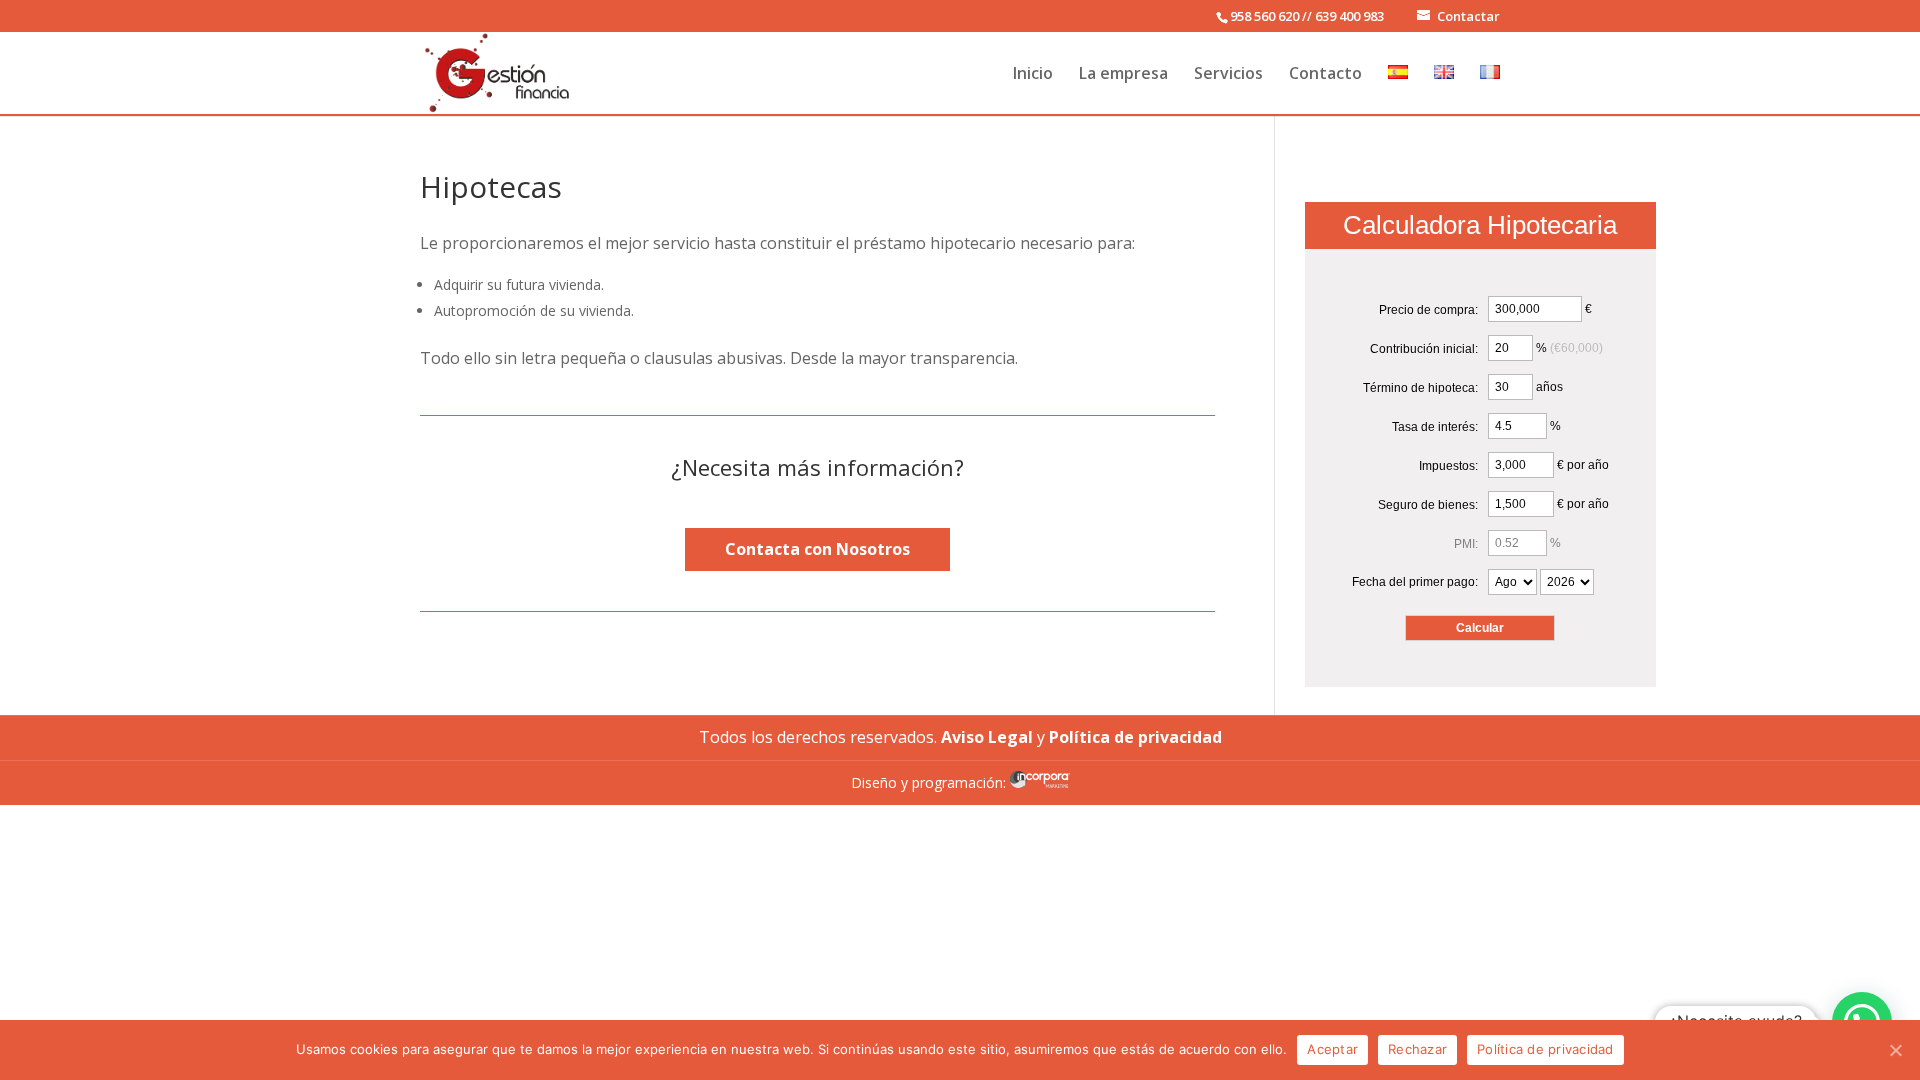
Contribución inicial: (1424, 349)
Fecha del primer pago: (1415, 582)
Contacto (1325, 74)
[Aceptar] (1895, 1050)
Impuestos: (1448, 466)
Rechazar (1417, 1049)
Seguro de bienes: (1428, 505)
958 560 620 (1264, 16)
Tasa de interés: (1435, 427)
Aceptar (1332, 1049)
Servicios (1228, 74)
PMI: (1466, 544)
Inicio (1033, 74)
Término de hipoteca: (1420, 388)
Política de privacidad (1545, 1049)
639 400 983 (1349, 16)
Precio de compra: (1428, 310)
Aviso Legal (987, 737)
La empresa (1123, 74)
